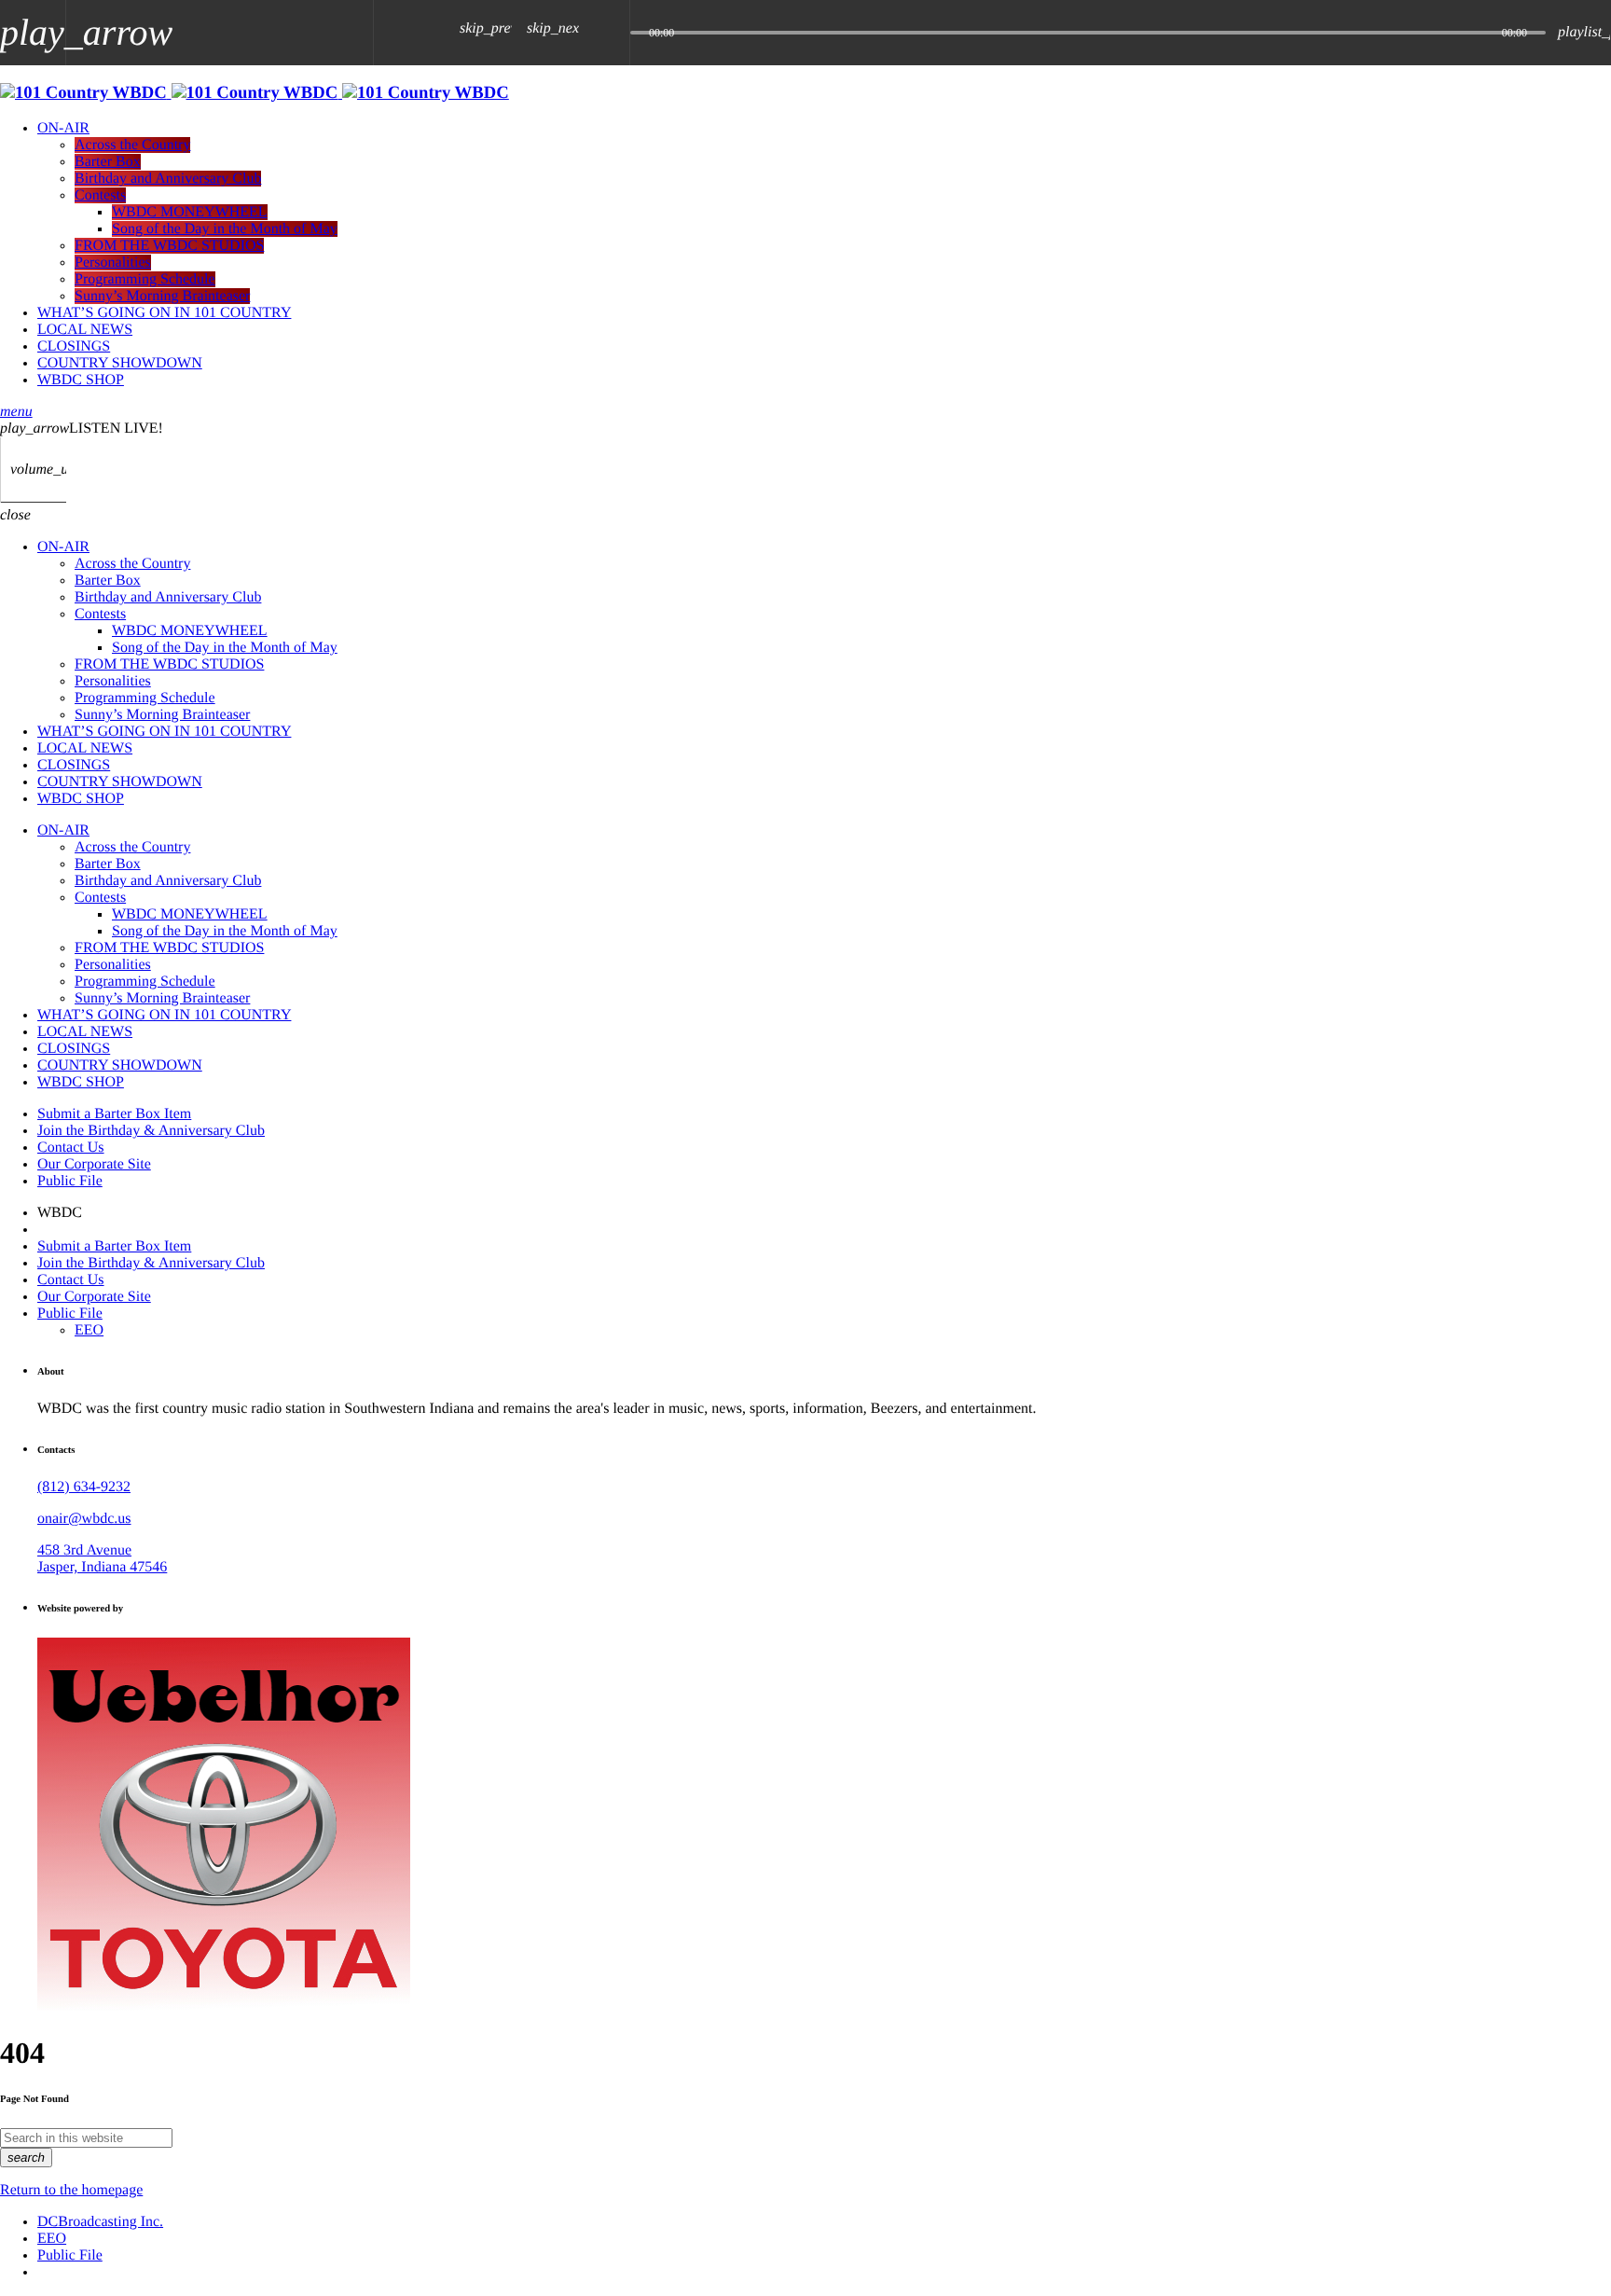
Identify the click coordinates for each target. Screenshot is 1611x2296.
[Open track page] (611, 33)
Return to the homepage (71, 2190)
